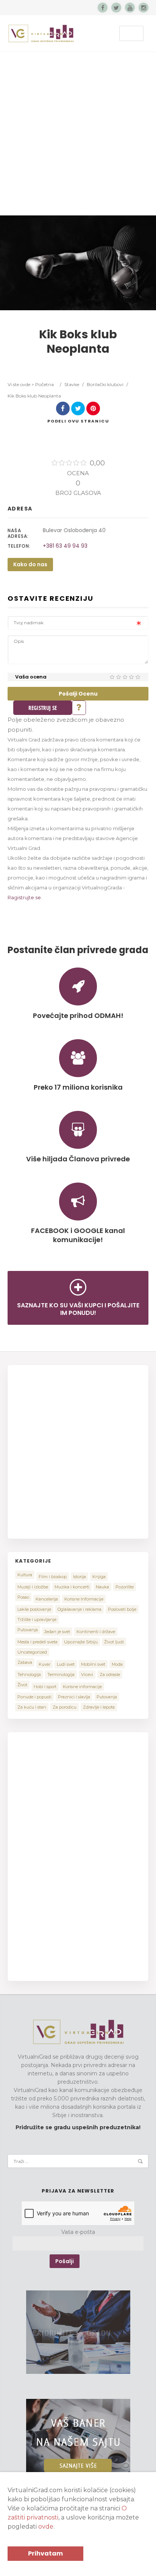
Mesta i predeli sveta (37, 1642)
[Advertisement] (78, 134)
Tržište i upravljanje (37, 1619)
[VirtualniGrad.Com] (41, 33)
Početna (44, 384)
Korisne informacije (82, 1687)
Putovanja (28, 1630)
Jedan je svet (57, 1632)
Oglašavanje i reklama (80, 1609)
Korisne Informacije (84, 1599)
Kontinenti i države (96, 1632)
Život (22, 1685)
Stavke (72, 384)
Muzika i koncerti (72, 1587)
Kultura (25, 1575)
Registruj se (43, 708)
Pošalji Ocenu (78, 694)
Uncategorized (32, 1652)
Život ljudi (114, 1642)
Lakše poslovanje (34, 1609)
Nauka (102, 1587)
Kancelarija (47, 1599)
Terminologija (61, 1674)
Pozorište (125, 1587)
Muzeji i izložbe (33, 1587)
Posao (23, 1597)
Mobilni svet (93, 1664)
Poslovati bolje (122, 1609)
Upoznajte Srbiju (81, 1642)
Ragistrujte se (24, 897)
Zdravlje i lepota (99, 1707)
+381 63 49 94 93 (65, 546)
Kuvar (44, 1664)
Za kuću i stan (32, 1707)
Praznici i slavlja (74, 1697)
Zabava (25, 1662)
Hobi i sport (45, 1687)
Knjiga (99, 1577)
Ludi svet (66, 1664)
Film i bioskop (53, 1577)
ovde (46, 2527)
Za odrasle (110, 1674)
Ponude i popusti (34, 1697)
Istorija (80, 1577)
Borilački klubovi (105, 384)
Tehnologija (29, 1674)
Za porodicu (65, 1707)
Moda (117, 1664)
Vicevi (87, 1674)
